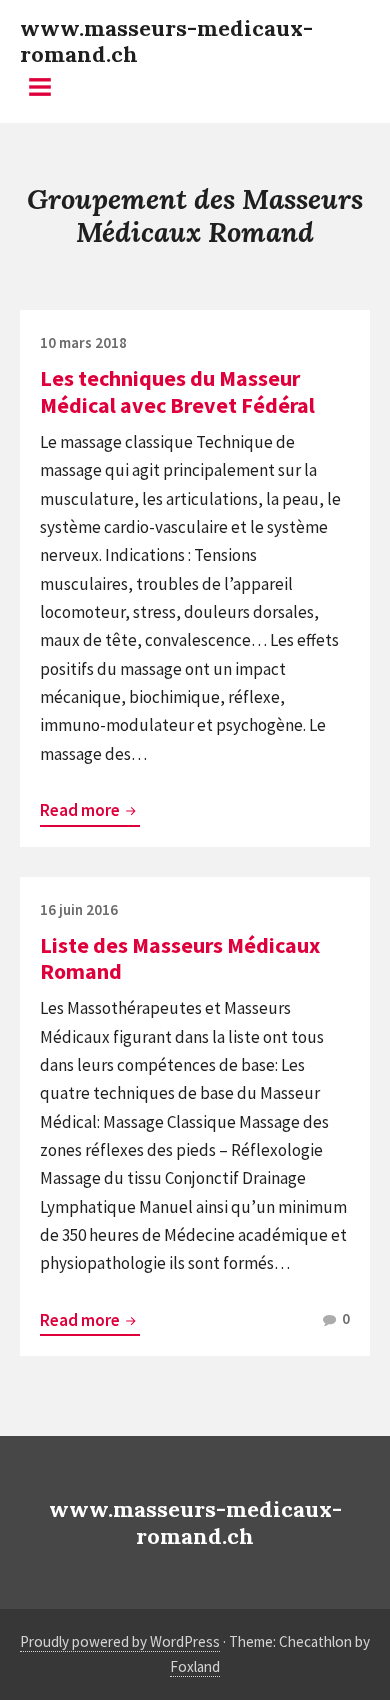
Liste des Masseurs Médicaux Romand (180, 958)
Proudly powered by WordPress (120, 1641)
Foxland (195, 1666)
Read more (90, 812)
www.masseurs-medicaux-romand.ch (166, 41)
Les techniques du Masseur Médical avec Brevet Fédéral (177, 391)
